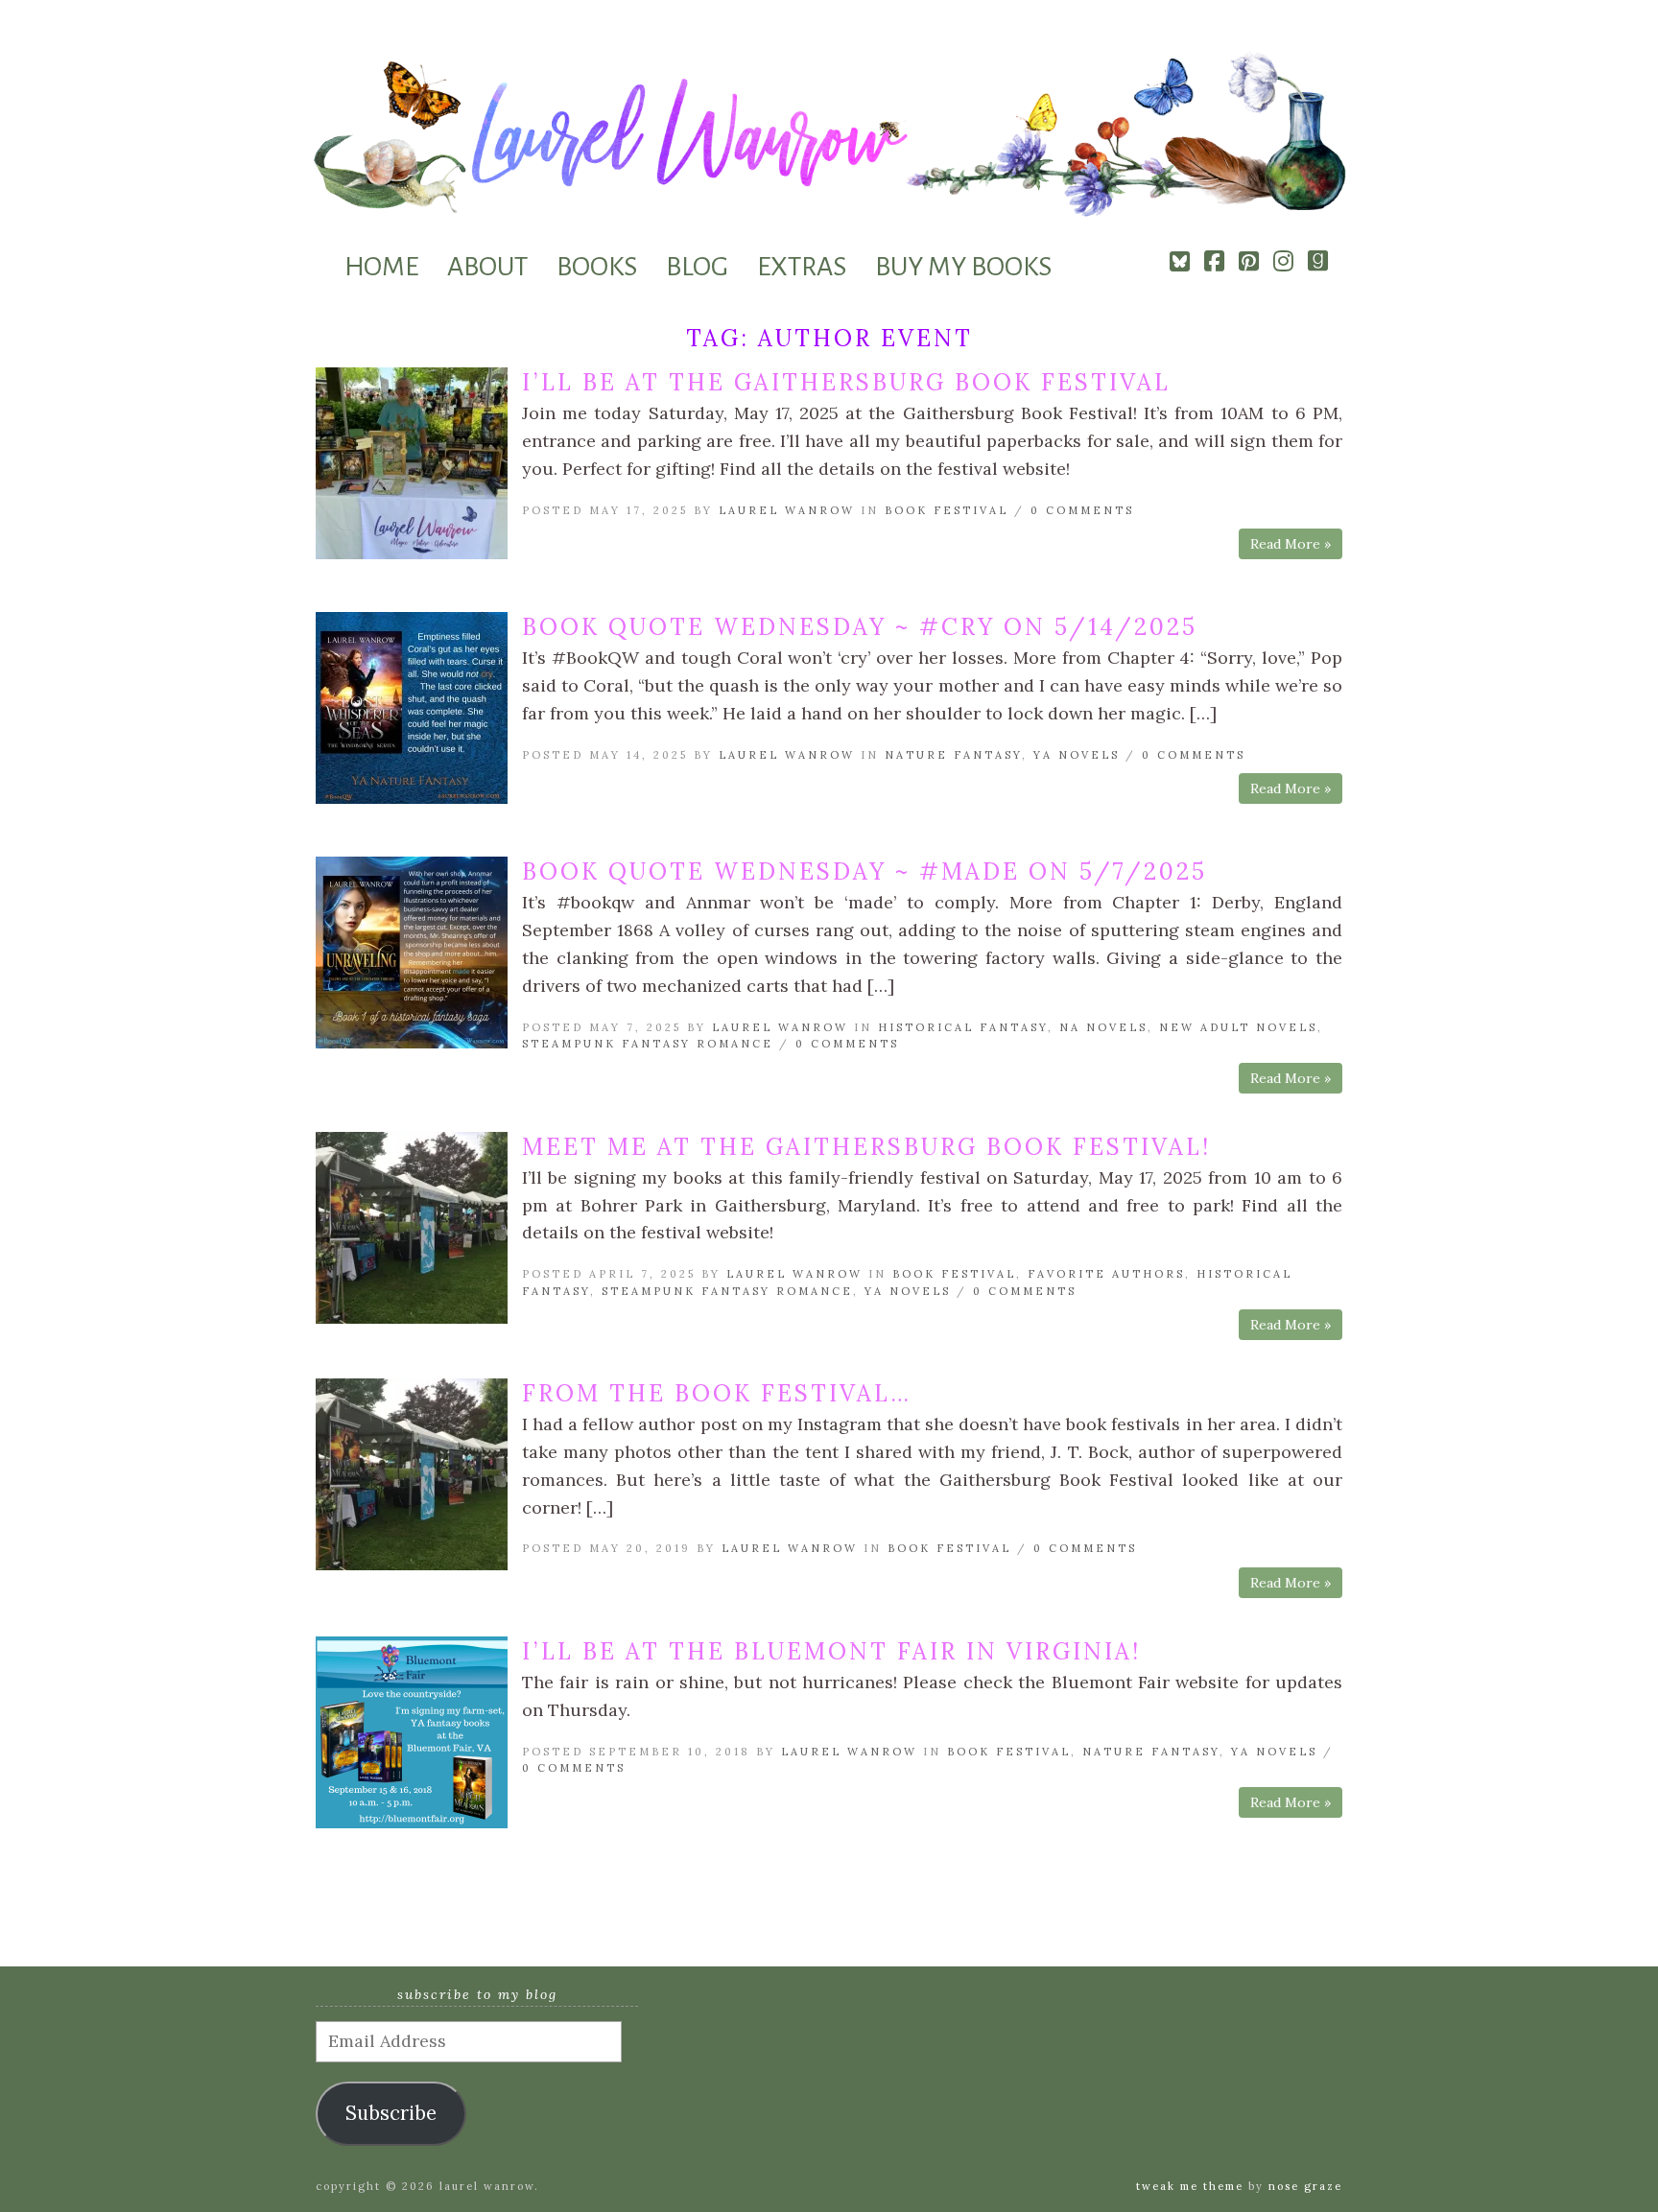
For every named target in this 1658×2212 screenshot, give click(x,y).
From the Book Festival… (717, 1393)
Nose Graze (1305, 2186)
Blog (697, 267)
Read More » (1291, 544)
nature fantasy (953, 755)
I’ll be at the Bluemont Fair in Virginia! (831, 1651)
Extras (802, 267)
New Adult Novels (1238, 1027)
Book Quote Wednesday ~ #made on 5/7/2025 (865, 871)
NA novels (1103, 1027)
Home (381, 267)
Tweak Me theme (1190, 2186)
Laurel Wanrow (787, 510)
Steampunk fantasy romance (648, 1044)
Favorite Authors (1106, 1274)
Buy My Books (963, 267)
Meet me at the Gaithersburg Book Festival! (866, 1147)
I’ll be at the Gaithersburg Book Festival (846, 382)
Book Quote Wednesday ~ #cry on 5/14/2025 (860, 627)
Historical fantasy (963, 1027)
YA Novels (1077, 755)
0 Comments (1082, 510)
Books (597, 267)
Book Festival (947, 510)
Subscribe (391, 2113)
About (487, 267)
